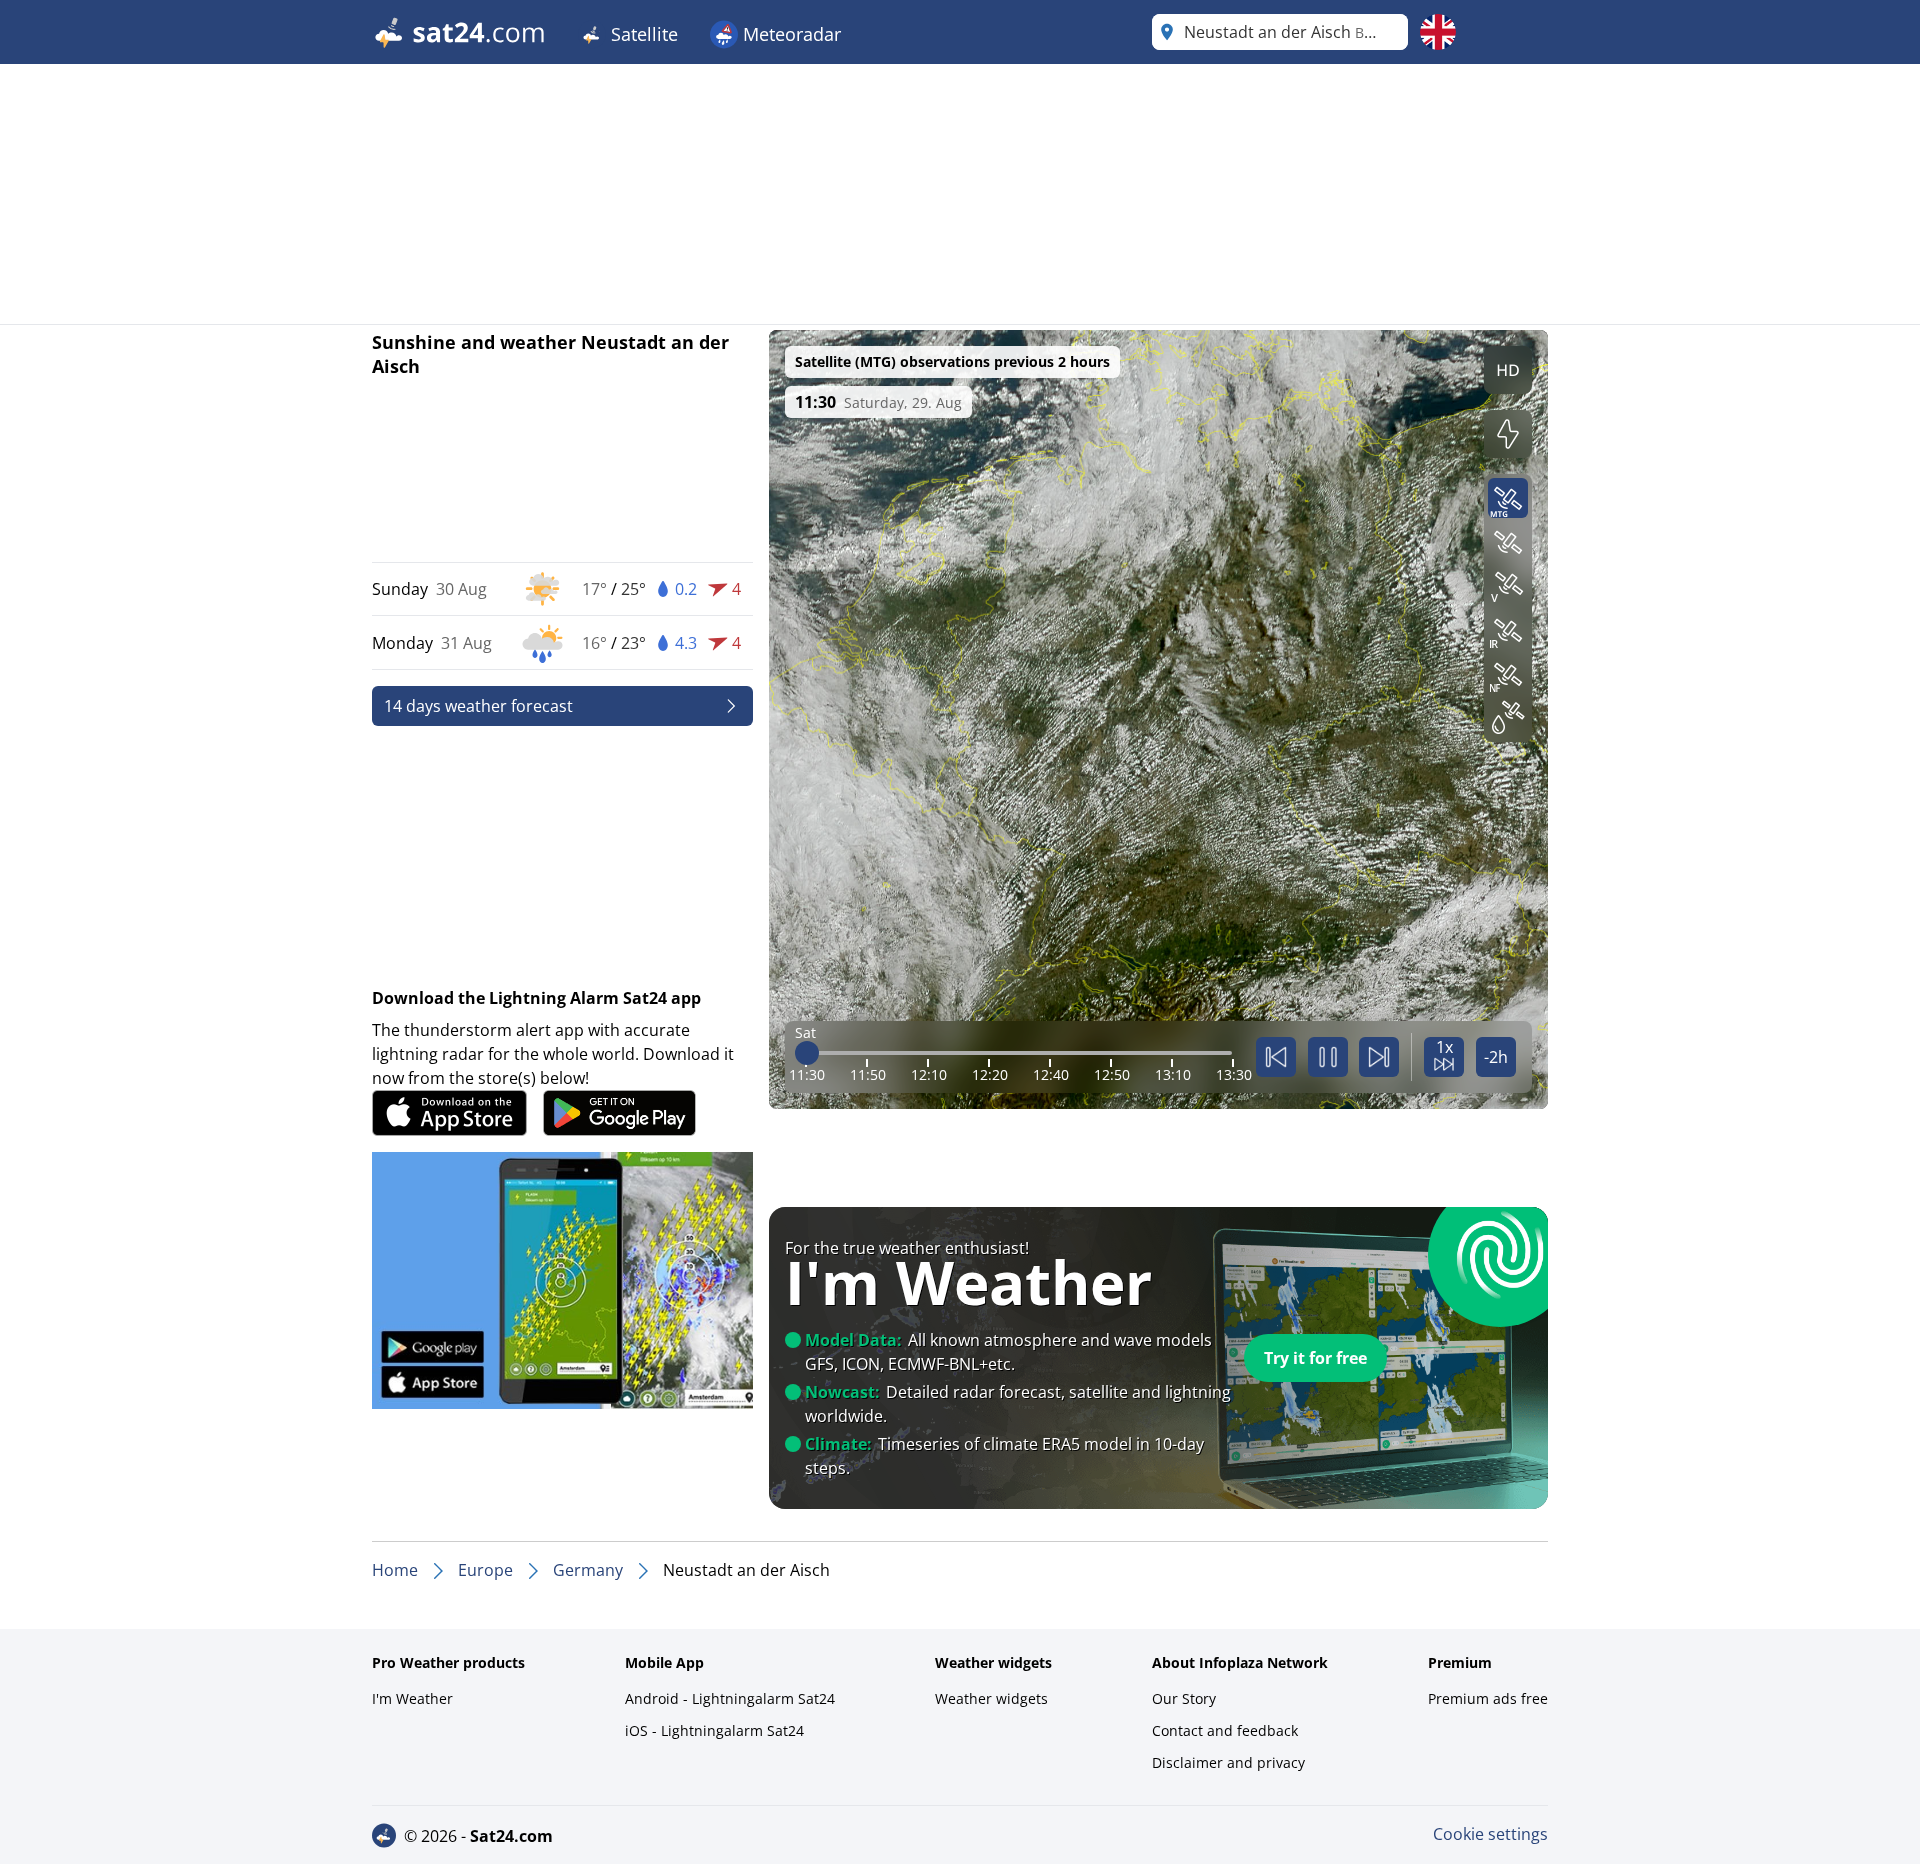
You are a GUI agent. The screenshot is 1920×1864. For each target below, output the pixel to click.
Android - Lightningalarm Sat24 (730, 1698)
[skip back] (1276, 1057)
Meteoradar (789, 34)
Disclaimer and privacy (1228, 1762)
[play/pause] (1328, 1057)
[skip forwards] (1379, 1057)
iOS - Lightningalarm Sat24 (714, 1730)
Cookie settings (1490, 1834)
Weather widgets (991, 1698)
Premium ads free (1488, 1698)
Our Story (1184, 1698)
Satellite (642, 34)
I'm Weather (412, 1698)
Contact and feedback (1225, 1730)
